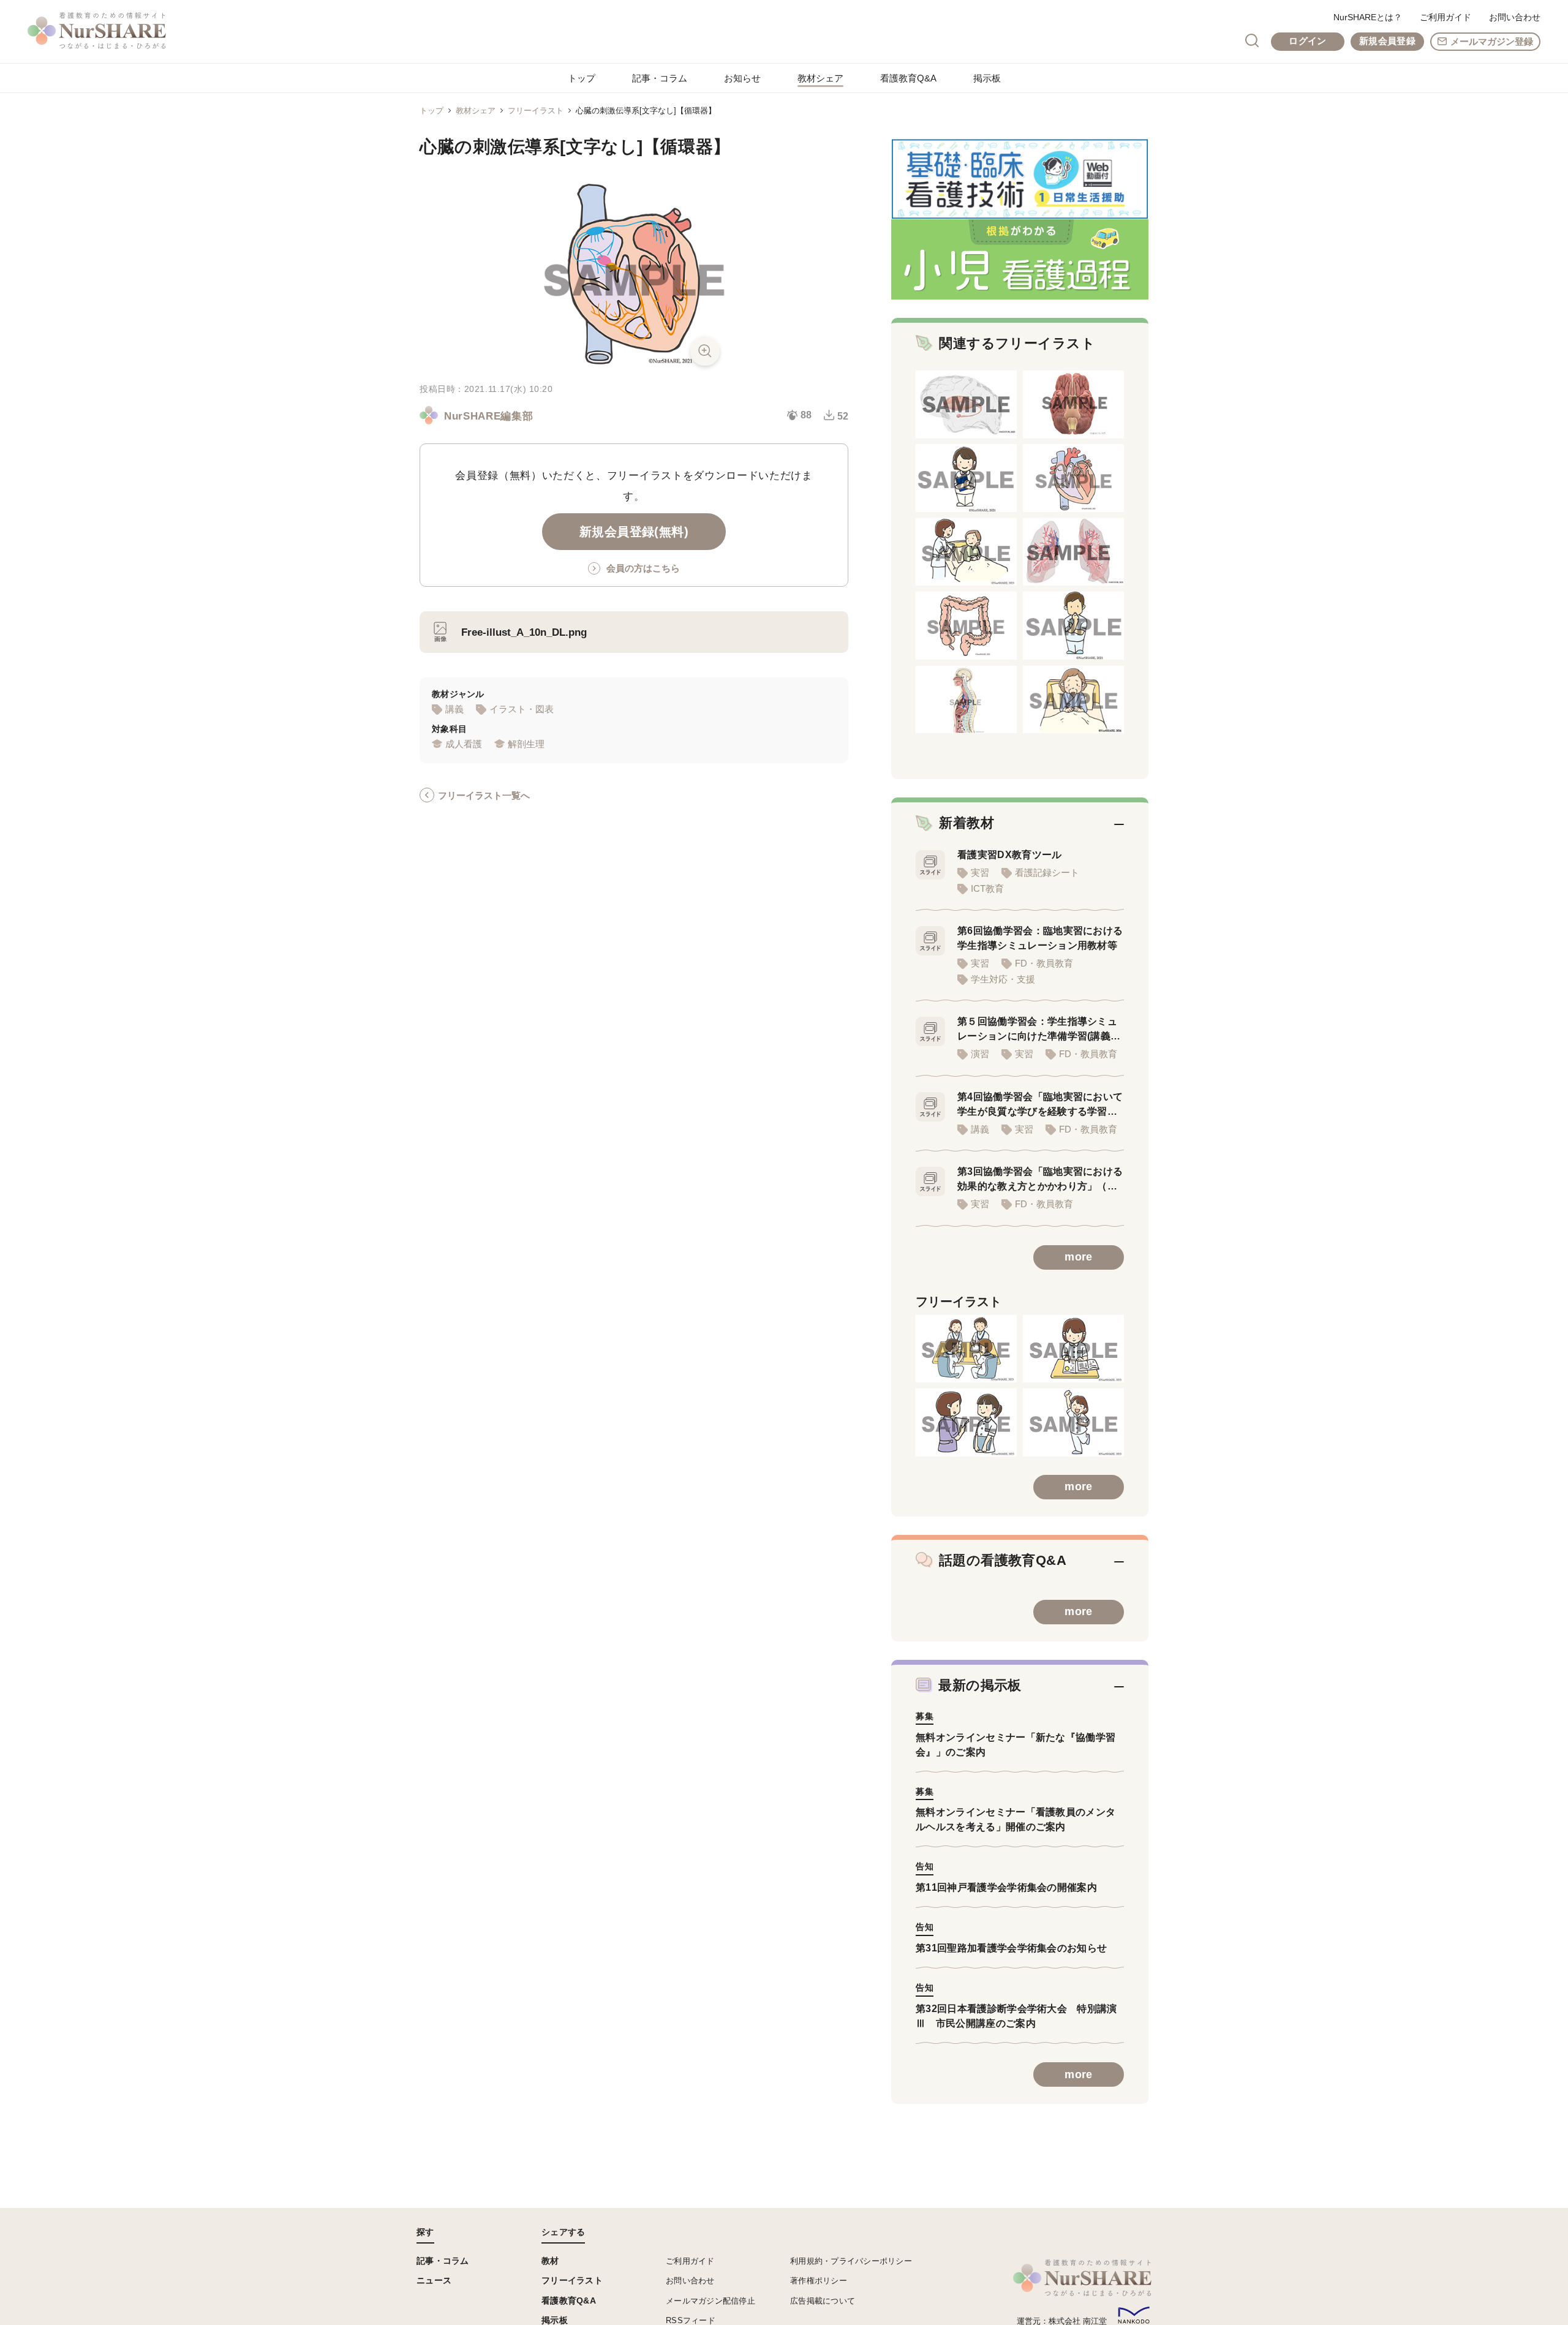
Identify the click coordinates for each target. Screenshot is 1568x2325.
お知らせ (742, 78)
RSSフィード (691, 2320)
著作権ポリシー (819, 2281)
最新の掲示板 (980, 1685)
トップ (582, 78)
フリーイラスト (536, 111)
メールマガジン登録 (1492, 41)
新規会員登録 (1387, 41)
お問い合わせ (1515, 17)
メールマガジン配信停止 (710, 2301)
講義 (454, 709)
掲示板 (987, 78)
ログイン (1307, 41)
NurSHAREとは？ (1368, 17)
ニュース (434, 2280)
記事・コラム (660, 78)
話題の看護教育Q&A (1003, 1560)
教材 (550, 2261)
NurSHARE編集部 (488, 416)
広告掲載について (823, 2301)
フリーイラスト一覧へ (484, 795)
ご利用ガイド (1445, 17)
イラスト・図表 (522, 709)
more (1078, 1257)
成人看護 (464, 744)
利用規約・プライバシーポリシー (851, 2261)
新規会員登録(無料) (634, 532)
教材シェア (820, 78)
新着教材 (967, 823)
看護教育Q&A (908, 78)
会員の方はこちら (643, 568)
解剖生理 (526, 744)
